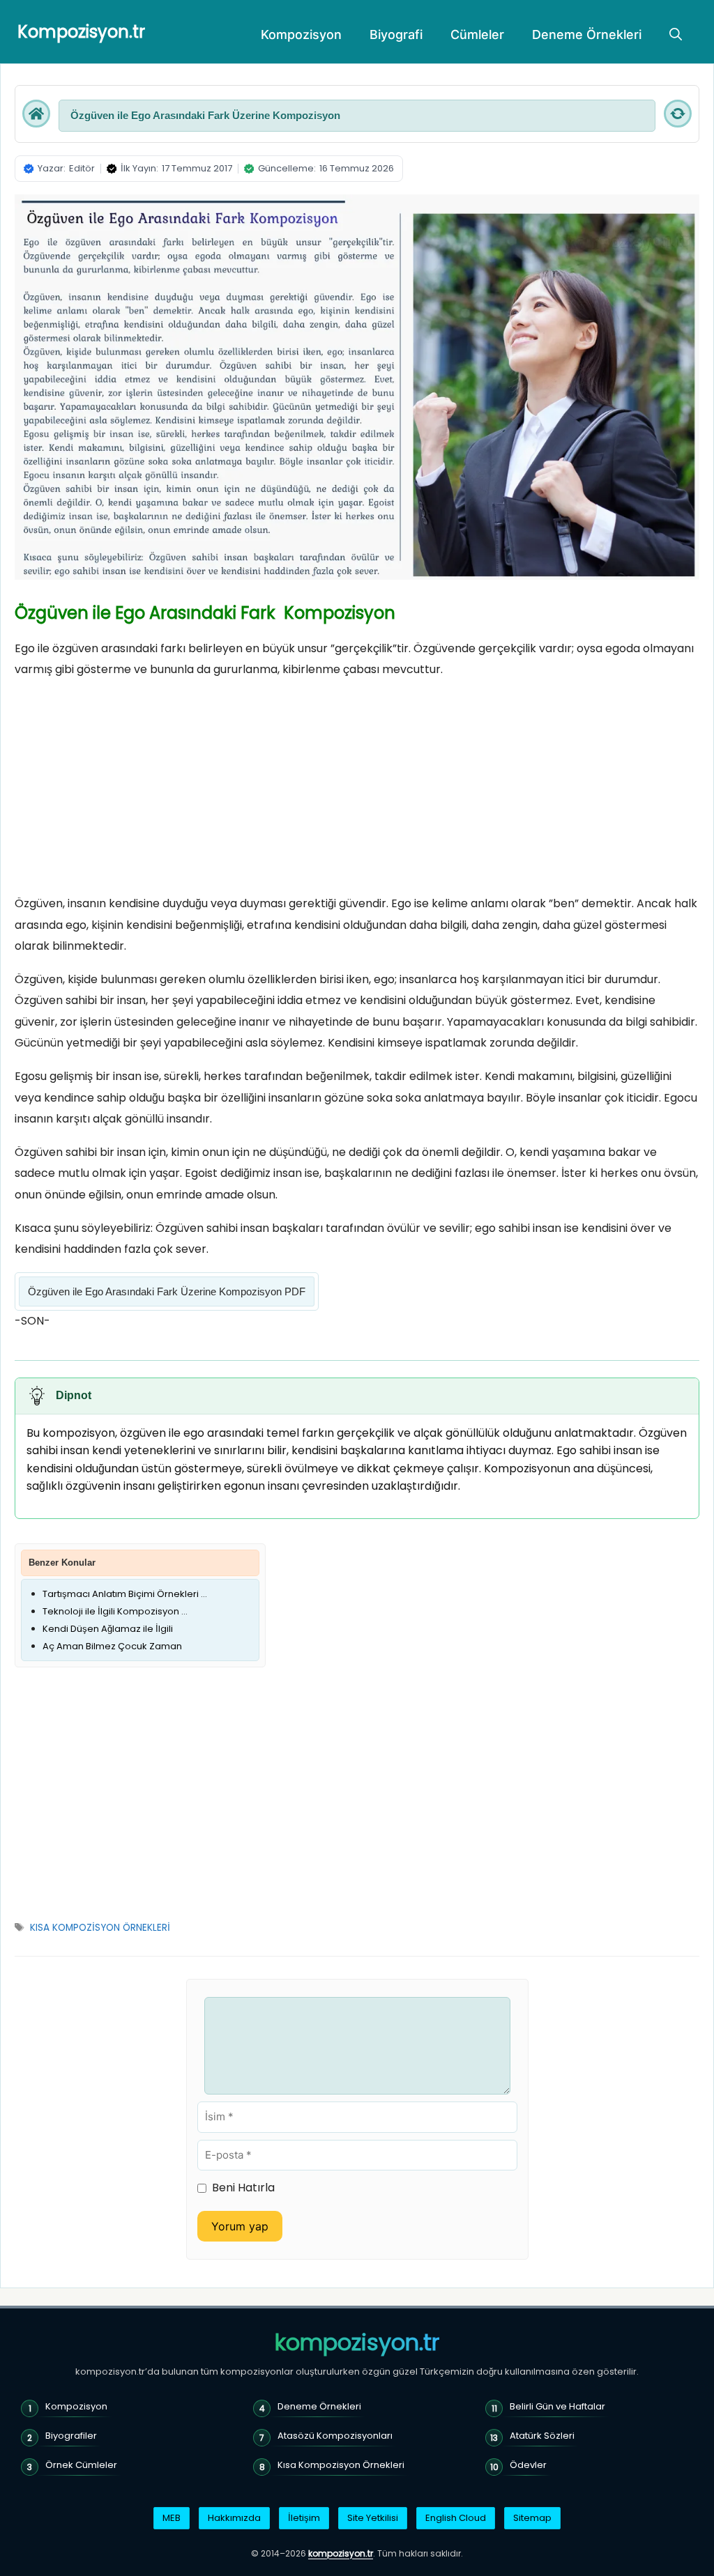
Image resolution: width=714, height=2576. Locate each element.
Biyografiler (71, 2436)
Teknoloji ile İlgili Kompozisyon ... (115, 1611)
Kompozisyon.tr (81, 32)
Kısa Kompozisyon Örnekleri (341, 2465)
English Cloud (456, 2518)
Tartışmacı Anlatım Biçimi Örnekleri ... (125, 1594)
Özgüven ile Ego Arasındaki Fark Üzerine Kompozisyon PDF (167, 1291)
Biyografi (396, 34)
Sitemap (532, 2518)
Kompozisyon (301, 34)
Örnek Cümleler (81, 2465)
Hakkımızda (234, 2518)
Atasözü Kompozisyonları (335, 2436)
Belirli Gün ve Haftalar (557, 2406)
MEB (172, 2518)
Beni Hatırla (243, 2188)
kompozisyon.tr (357, 2343)
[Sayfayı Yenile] (678, 114)
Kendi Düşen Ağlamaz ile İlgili (108, 1629)
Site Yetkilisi (373, 2518)
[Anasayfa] (36, 114)
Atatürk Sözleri (542, 2436)
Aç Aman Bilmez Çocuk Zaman (112, 1646)
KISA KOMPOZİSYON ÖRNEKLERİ (100, 1928)
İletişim (304, 2518)
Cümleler (477, 34)
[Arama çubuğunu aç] (676, 35)
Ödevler (528, 2465)
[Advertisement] (357, 790)
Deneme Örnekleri (587, 34)
